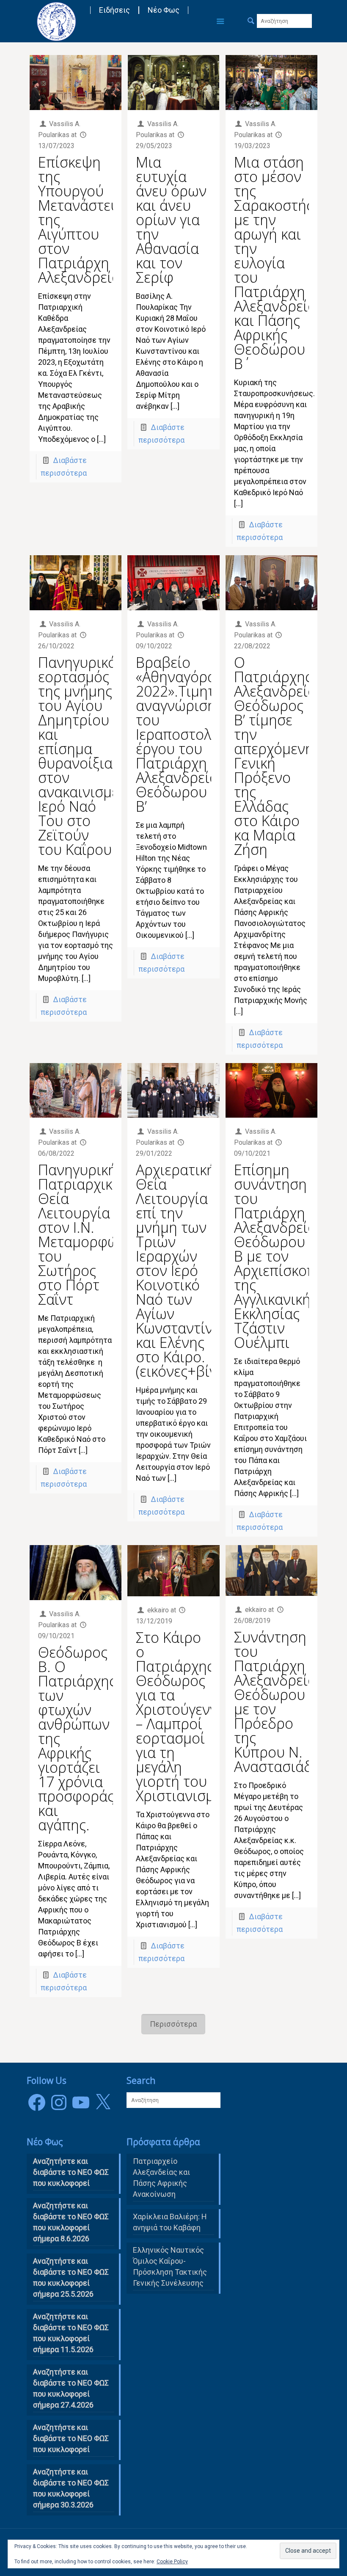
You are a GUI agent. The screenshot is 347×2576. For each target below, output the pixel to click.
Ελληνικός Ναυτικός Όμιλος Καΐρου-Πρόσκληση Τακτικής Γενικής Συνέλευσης (170, 2266)
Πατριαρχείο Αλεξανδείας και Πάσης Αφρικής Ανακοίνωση (161, 2178)
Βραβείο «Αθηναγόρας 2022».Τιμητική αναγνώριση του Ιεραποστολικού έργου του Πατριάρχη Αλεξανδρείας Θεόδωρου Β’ (188, 734)
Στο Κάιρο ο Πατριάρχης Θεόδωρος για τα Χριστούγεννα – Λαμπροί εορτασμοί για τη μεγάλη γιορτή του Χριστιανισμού (183, 1716)
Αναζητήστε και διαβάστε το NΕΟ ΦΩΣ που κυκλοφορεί (71, 2172)
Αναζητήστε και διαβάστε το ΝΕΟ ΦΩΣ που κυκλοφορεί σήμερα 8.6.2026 (71, 2222)
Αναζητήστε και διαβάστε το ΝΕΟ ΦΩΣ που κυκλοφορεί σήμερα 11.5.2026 (71, 2333)
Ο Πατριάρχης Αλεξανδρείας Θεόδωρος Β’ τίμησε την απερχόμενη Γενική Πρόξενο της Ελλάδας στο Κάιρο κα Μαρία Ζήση (278, 756)
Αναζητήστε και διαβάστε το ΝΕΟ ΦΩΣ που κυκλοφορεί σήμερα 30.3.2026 (71, 2488)
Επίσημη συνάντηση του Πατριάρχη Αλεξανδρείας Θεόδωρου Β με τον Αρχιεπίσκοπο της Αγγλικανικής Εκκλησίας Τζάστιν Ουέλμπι (279, 1256)
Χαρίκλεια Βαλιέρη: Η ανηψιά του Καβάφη (170, 2222)
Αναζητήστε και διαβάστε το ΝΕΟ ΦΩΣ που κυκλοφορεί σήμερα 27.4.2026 (71, 2388)
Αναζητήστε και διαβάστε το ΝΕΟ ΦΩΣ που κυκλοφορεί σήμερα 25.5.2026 (71, 2277)
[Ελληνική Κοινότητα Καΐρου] (56, 21)
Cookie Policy (172, 2562)
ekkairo (158, 1610)
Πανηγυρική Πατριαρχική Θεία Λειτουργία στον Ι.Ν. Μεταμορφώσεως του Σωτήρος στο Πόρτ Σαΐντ (95, 1234)
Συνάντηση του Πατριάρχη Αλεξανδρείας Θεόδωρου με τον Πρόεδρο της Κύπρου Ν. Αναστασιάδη (278, 1702)
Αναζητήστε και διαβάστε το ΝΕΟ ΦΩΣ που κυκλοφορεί (71, 2438)
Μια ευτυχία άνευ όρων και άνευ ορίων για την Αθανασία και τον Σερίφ (171, 220)
